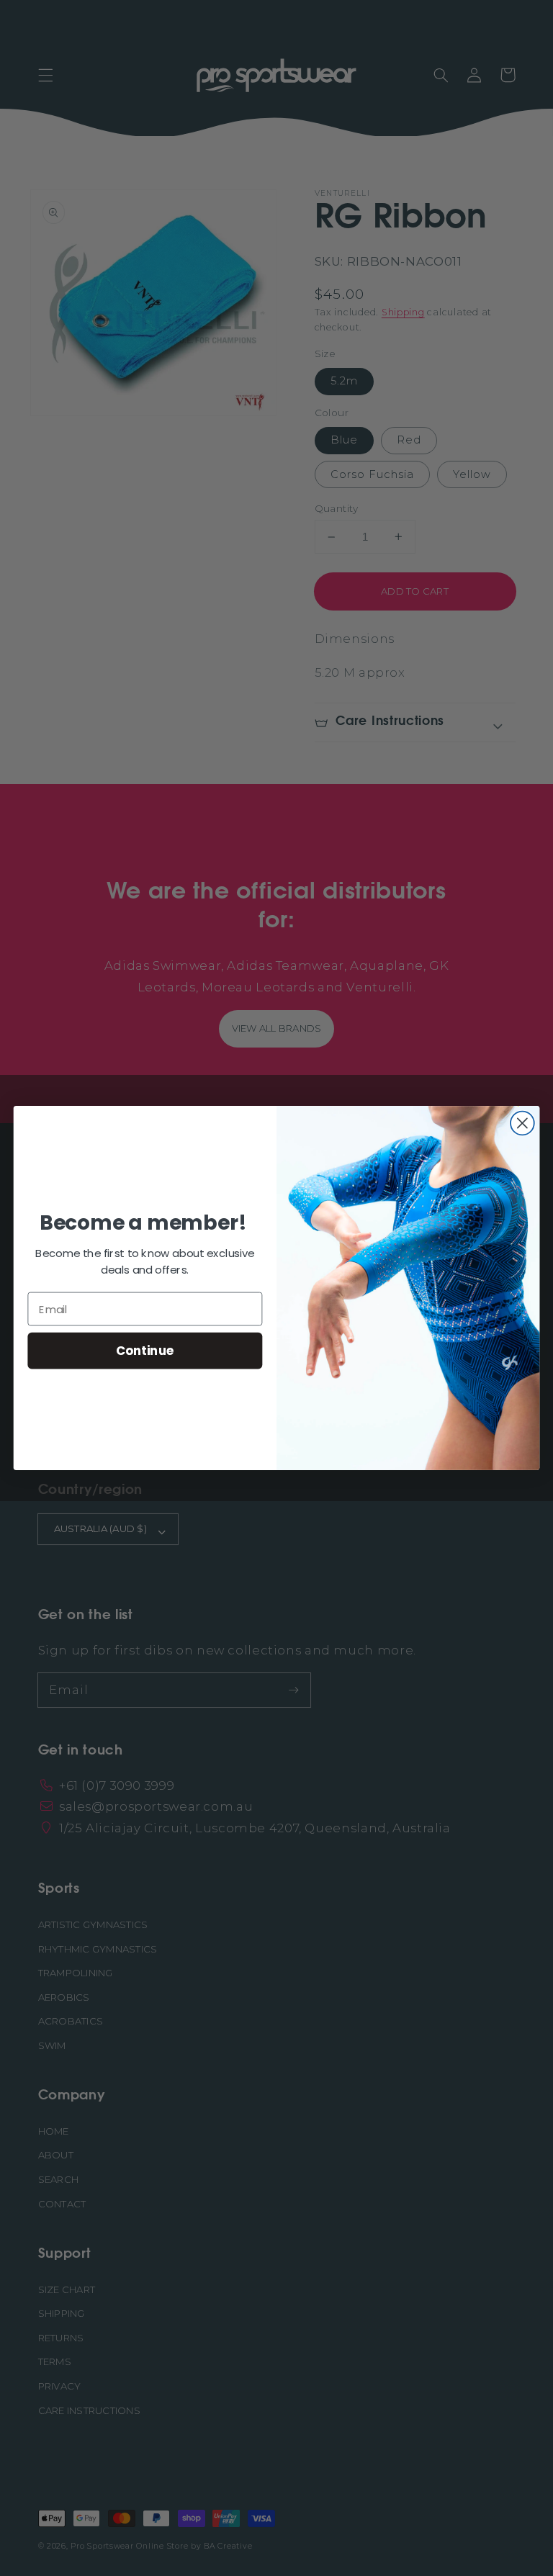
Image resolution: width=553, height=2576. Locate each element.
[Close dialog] (522, 1123)
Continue (145, 1350)
